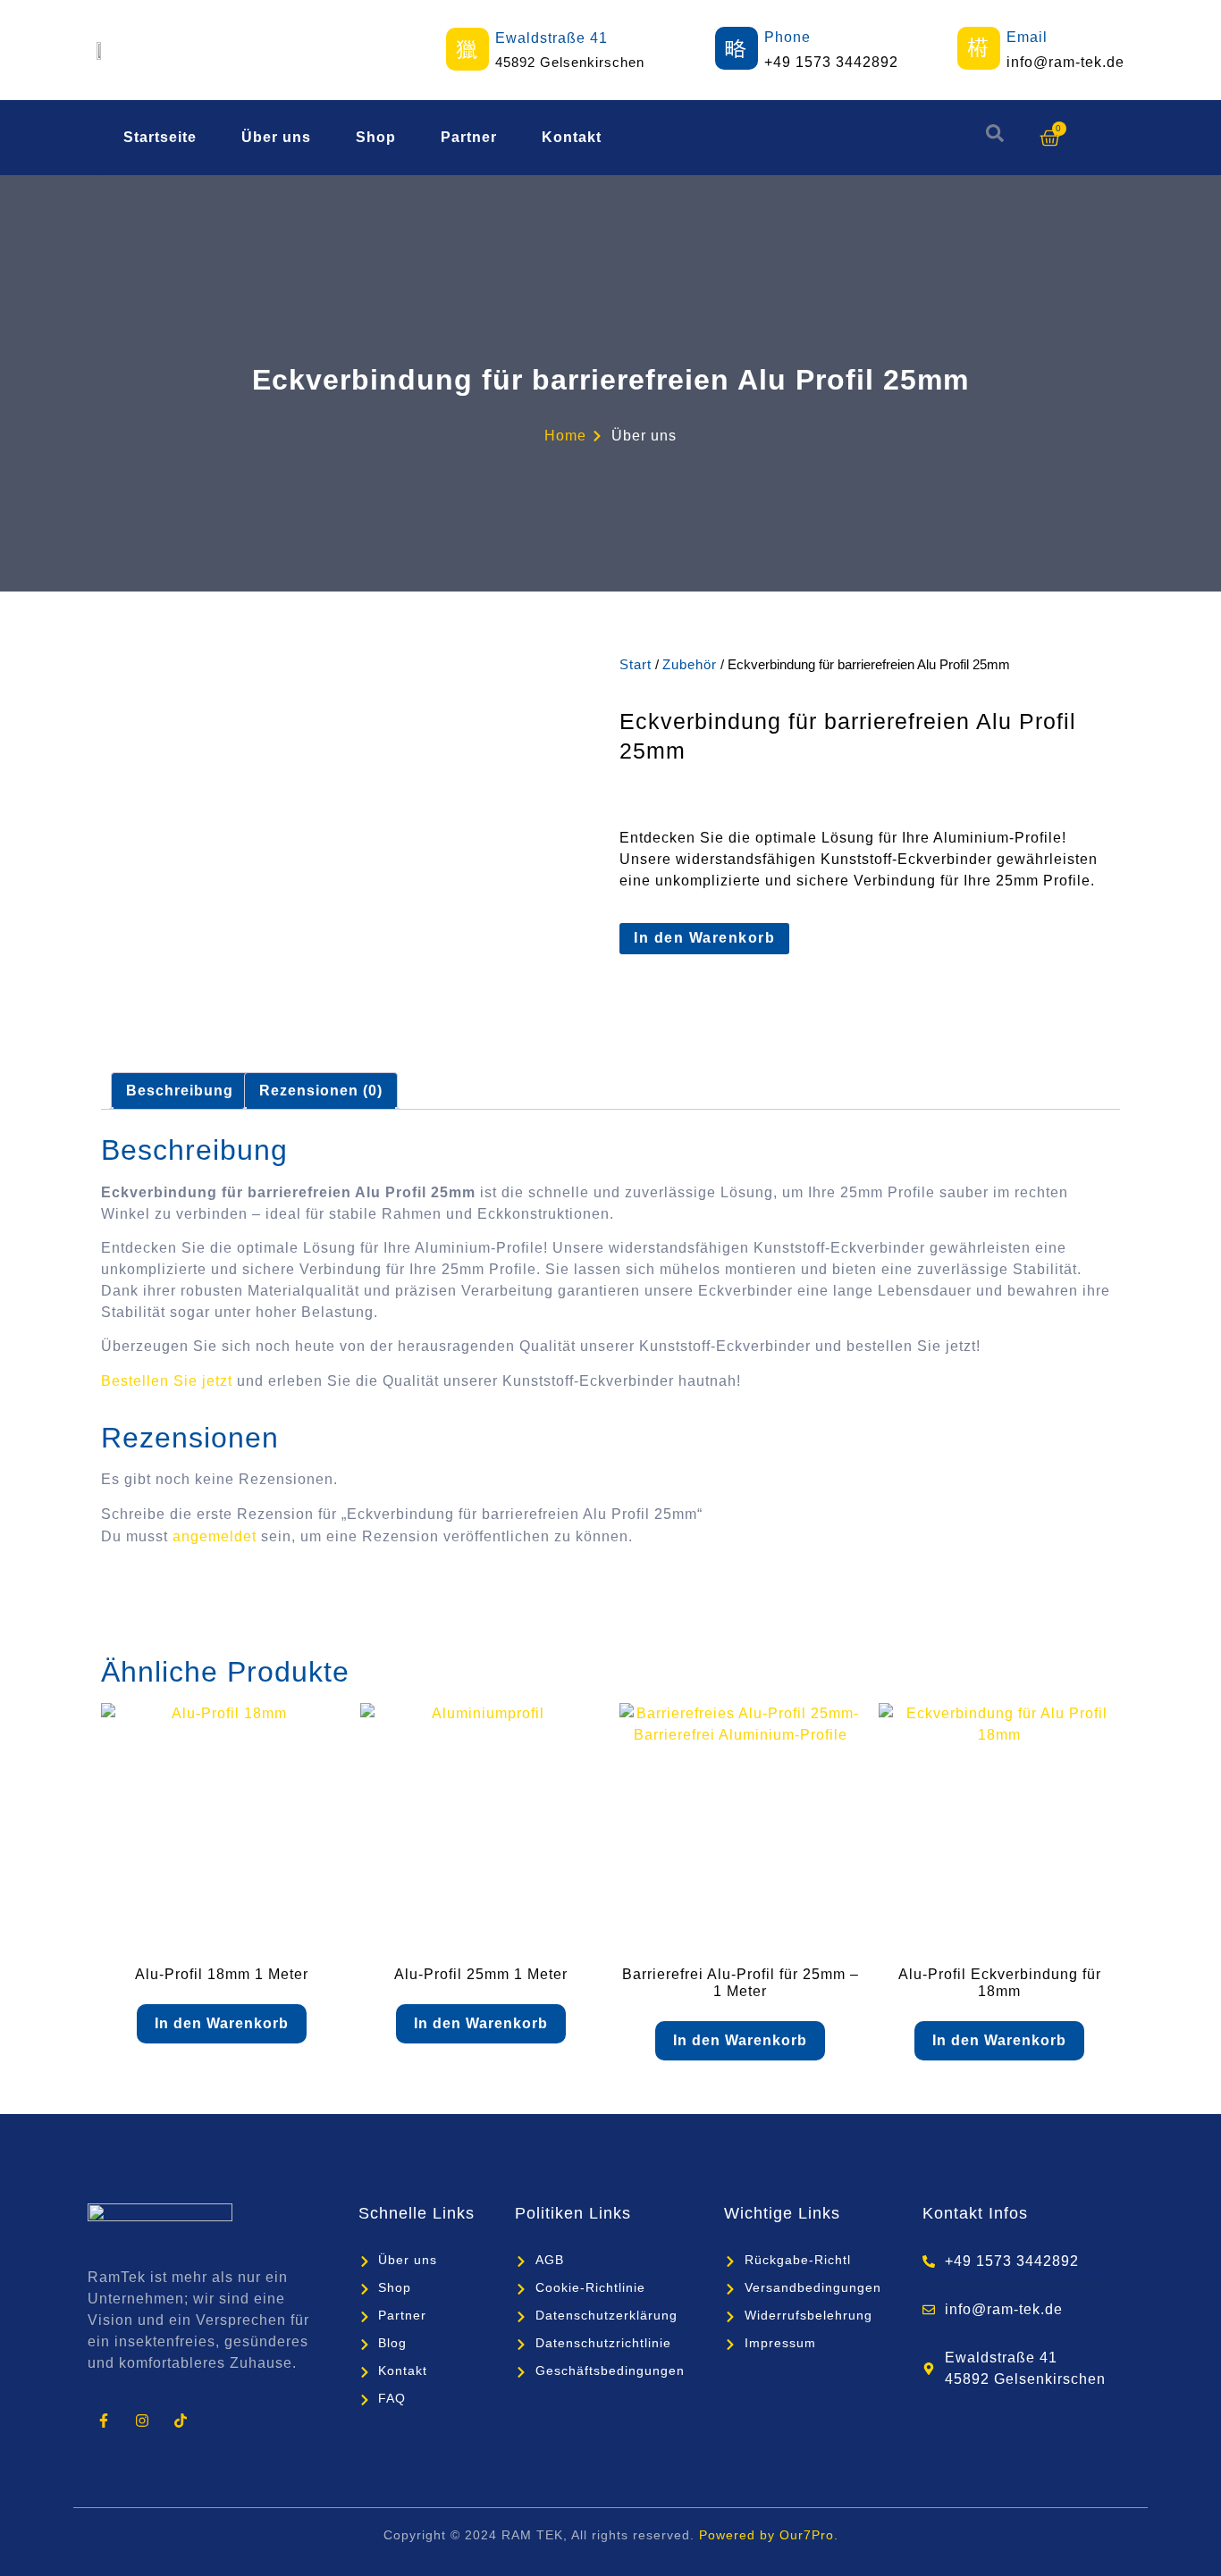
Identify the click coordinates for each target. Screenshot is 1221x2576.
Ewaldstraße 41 (552, 38)
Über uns (276, 137)
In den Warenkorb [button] (222, 2023)
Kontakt (572, 137)
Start (636, 665)
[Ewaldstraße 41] (467, 49)
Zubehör (690, 665)
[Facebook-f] (103, 2420)
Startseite (160, 137)
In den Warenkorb (704, 938)
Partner (469, 137)
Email (1027, 37)
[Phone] (737, 48)
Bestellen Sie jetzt (167, 1381)
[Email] (979, 48)
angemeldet (215, 1536)
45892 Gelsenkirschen (570, 62)
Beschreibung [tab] (180, 1091)
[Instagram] (142, 2420)
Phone (787, 37)
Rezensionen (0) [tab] (321, 1091)
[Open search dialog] (995, 138)
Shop (376, 137)
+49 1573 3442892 (831, 62)
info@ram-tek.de (1065, 62)
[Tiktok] (180, 2420)
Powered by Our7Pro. (769, 2535)
